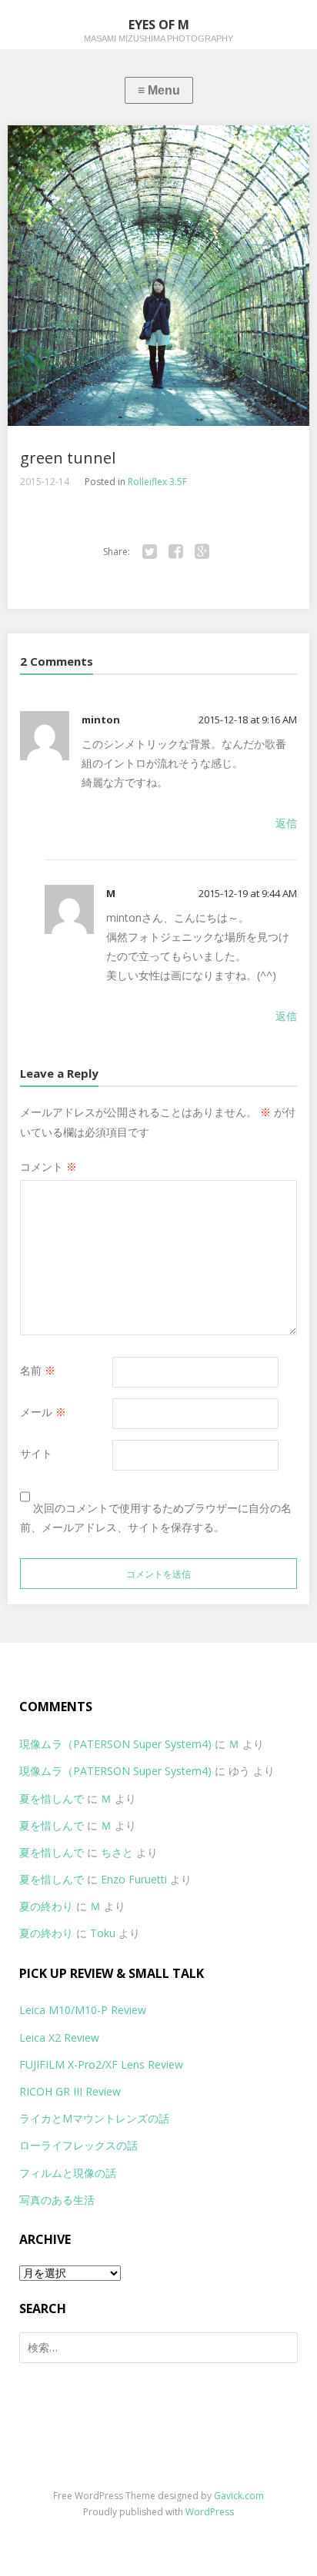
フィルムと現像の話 (68, 2173)
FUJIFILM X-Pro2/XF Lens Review (101, 2064)
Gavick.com (239, 2496)
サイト (36, 1453)
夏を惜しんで (52, 1798)
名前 (38, 1370)
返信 (286, 823)
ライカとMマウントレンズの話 (94, 2118)
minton (101, 720)
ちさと (117, 1852)
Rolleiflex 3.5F (157, 482)
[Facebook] (176, 552)
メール (43, 1412)
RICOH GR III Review (70, 2091)
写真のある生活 (57, 2200)
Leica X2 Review (59, 2038)
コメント (48, 1167)
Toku (103, 1933)
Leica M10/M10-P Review (83, 2010)
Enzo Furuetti (134, 1879)
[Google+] (202, 552)
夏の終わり (46, 1906)
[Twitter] (150, 552)
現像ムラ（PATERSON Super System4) (115, 1744)
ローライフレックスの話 (78, 2145)
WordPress (210, 2512)
